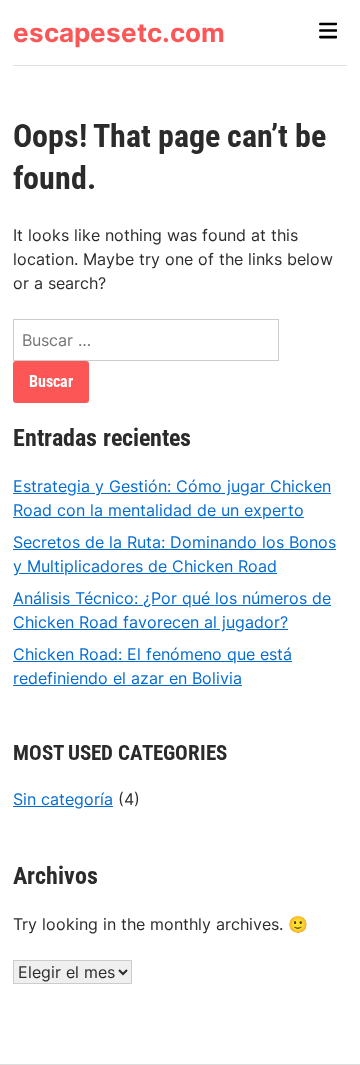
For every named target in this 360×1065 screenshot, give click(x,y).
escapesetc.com (119, 32)
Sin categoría (63, 799)
